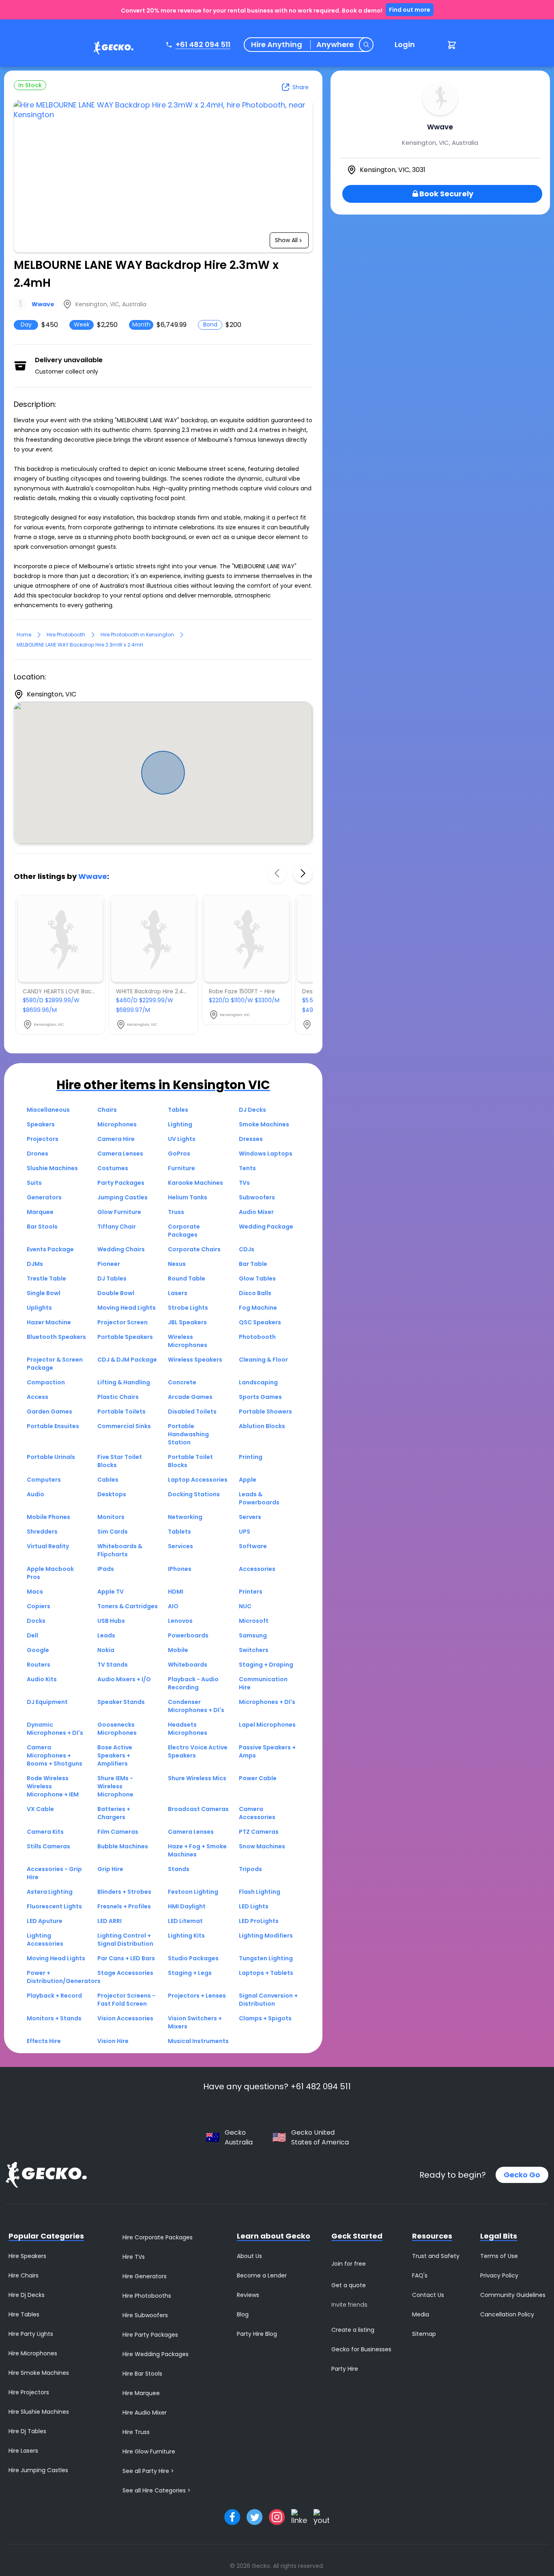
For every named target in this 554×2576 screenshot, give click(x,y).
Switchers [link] (254, 1650)
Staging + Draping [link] (266, 1665)
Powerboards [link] (188, 1635)
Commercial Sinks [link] (124, 1426)
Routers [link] (39, 1665)
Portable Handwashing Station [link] (188, 1434)
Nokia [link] (106, 1650)
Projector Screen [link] (122, 1322)
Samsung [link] (253, 1635)
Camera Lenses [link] (120, 1154)
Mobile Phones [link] (48, 1517)
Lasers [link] (178, 1293)
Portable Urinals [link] (51, 1457)
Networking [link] (185, 1517)
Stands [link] (179, 1869)
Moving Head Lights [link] (127, 1308)
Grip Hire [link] (110, 1869)
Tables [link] (178, 1110)
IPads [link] (106, 1569)
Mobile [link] (178, 1650)
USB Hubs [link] (111, 1621)
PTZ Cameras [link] (259, 1832)
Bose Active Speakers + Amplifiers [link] (115, 1755)
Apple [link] (248, 1480)
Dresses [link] (251, 1139)
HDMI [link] (176, 1592)
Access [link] (38, 1397)
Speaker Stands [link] (121, 1702)
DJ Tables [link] (112, 1278)
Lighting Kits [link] (186, 1936)
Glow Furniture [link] (119, 1212)
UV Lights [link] (182, 1139)
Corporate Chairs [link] (194, 1249)
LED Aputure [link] (45, 1921)
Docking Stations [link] (194, 1494)
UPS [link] (245, 1532)
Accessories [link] (257, 1569)
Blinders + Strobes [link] (124, 1892)
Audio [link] (35, 1494)
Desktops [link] (112, 1494)
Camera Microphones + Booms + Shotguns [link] (55, 1755)
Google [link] (38, 1650)
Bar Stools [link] (42, 1227)
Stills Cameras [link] (48, 1846)
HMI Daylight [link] (187, 1906)
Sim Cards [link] (113, 1532)
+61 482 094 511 (203, 44)
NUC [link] (245, 1606)
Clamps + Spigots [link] (265, 2018)
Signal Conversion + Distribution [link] (268, 2000)
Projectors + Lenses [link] (197, 1996)
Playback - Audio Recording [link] (193, 1683)
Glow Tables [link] (257, 1278)
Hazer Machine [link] (49, 1322)
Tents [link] (247, 1168)
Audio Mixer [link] (256, 1212)
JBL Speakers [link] (187, 1322)
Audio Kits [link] (42, 1679)
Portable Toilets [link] (121, 1412)
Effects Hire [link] (44, 2041)
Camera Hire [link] (116, 1139)
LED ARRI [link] (110, 1921)
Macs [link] (35, 1592)
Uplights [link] (39, 1308)
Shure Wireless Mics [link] (197, 1778)
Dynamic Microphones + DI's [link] (55, 1729)
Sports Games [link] (260, 1397)
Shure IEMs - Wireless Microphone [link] (115, 1786)
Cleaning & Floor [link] (263, 1360)
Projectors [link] (43, 1139)
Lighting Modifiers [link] (266, 1936)
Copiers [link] (39, 1606)
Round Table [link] (187, 1278)
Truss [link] (176, 1212)
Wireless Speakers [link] (195, 1360)
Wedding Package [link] (266, 1227)
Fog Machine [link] (258, 1308)
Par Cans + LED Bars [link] (126, 1958)
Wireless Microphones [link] (188, 1341)
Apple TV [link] (111, 1592)
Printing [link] (251, 1457)
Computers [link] (44, 1480)
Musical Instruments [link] (198, 2041)
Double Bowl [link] (116, 1293)
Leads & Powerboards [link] (259, 1498)
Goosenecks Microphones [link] (117, 1729)
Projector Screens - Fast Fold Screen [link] (126, 2000)
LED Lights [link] (254, 1906)
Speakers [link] (41, 1124)
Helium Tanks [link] (188, 1197)
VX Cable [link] (40, 1809)
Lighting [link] (180, 1124)
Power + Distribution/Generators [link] (64, 1977)
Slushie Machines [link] (52, 1168)
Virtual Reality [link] (48, 1546)
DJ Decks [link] (252, 1110)
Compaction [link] (46, 1382)
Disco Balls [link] (255, 1293)
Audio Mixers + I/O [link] (124, 1679)
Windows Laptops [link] (266, 1154)
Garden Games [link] (49, 1412)
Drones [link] (38, 1154)
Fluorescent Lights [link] (54, 1906)
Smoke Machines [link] (264, 1124)
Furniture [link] (181, 1168)
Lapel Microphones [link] (267, 1725)
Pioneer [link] (109, 1264)
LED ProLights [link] (259, 1921)
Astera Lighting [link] (50, 1892)
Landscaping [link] (258, 1382)
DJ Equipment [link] (47, 1702)
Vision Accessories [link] (125, 2018)
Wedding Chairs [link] (121, 1249)
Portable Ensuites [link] (53, 1426)
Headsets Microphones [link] (188, 1729)
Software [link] (253, 1546)
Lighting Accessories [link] (45, 1940)
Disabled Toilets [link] (192, 1412)
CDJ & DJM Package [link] (127, 1360)
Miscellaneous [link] (48, 1110)
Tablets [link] (179, 1532)
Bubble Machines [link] (123, 1846)
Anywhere (335, 45)
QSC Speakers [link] (260, 1322)
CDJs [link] (247, 1249)
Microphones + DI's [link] (267, 1702)
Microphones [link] (117, 1124)
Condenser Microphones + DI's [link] (196, 1706)
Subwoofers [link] (257, 1197)
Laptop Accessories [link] (198, 1480)
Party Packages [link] (121, 1183)
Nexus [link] (177, 1264)
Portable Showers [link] (265, 1412)
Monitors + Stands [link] (54, 2018)
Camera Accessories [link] (257, 1813)
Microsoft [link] (254, 1621)
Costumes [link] (113, 1168)
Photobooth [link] (257, 1337)
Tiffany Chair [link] (117, 1227)
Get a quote (349, 2285)
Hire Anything (277, 45)
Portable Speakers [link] (125, 1337)
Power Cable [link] (258, 1778)
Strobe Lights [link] (188, 1308)
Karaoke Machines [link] (195, 1183)
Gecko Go (522, 2175)
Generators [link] (44, 1197)
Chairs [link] (107, 1110)
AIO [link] (173, 1606)
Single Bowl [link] (44, 1293)
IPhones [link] (180, 1569)
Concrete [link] (182, 1382)
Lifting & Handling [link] (124, 1382)
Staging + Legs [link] (190, 1973)
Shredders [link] (42, 1532)
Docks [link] (36, 1621)
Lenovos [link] (180, 1621)
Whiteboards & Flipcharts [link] (120, 1550)
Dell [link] (32, 1635)
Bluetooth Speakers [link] (56, 1337)
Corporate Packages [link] (184, 1231)
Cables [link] (108, 1480)
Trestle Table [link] (46, 1278)
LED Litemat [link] (185, 1921)
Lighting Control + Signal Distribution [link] (125, 1940)
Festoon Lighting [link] (193, 1892)
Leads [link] (106, 1635)
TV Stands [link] (113, 1665)
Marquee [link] (40, 1212)
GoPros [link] (179, 1154)
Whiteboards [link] (188, 1665)
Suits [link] (34, 1183)
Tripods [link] (250, 1869)
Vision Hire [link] (113, 2041)
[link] (112, 49)
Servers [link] (250, 1517)
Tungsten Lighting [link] (266, 1958)
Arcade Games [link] (190, 1397)
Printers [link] (251, 1592)
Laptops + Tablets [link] (266, 1973)
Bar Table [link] (253, 1264)
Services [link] (180, 1546)
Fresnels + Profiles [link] (124, 1906)
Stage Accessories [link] (125, 1973)
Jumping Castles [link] (122, 1197)
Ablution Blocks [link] (262, 1426)
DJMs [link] (35, 1264)
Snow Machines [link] (262, 1846)
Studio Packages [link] (193, 1958)
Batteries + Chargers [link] (114, 1813)
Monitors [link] (111, 1517)
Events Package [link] (50, 1249)
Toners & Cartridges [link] (128, 1606)
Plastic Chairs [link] (118, 1397)
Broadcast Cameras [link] (198, 1809)
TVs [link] (244, 1183)
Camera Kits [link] (45, 1832)
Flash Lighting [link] (260, 1892)
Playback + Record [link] (54, 1996)
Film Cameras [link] (118, 1832)
